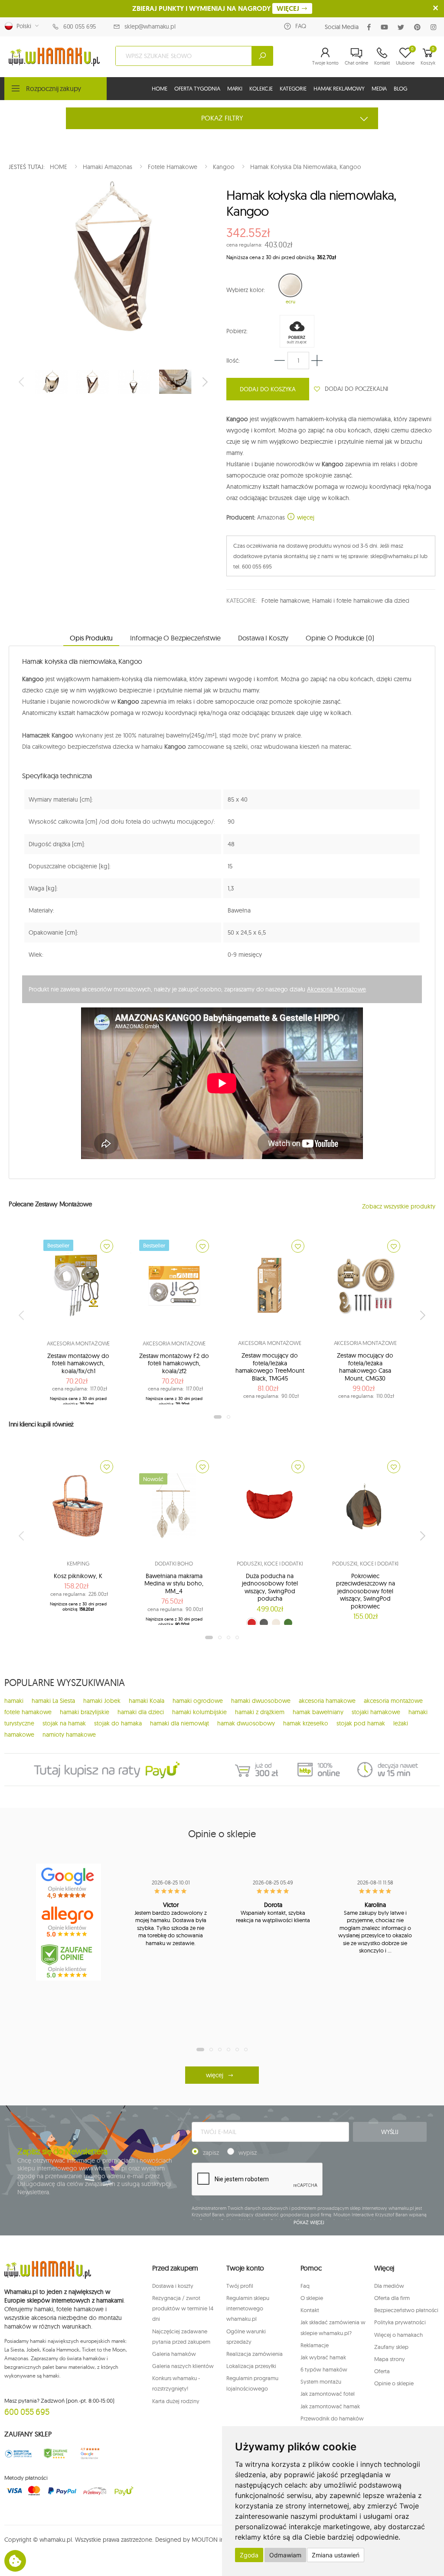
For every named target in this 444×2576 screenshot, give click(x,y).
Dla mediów (389, 2286)
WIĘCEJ (289, 8)
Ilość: (233, 361)
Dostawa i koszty (173, 2286)
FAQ (301, 26)
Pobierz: (237, 331)
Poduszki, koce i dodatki (270, 1563)
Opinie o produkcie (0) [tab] (340, 638)
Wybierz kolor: (246, 290)
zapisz (211, 2153)
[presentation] (22, 382)
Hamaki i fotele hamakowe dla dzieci (361, 601)
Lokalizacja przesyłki (251, 2366)
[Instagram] (435, 27)
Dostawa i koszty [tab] (263, 638)
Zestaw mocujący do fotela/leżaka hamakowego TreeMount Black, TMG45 (270, 1367)
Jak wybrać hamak (323, 2357)
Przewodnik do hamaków (332, 2418)
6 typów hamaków (324, 2369)
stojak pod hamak (361, 1723)
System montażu (321, 2381)
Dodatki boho (174, 1563)
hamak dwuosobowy (246, 1723)
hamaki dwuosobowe (261, 1701)
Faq (305, 2286)
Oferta (382, 2371)
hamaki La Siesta (53, 1701)
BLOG (400, 88)
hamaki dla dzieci (141, 1712)
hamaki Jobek (102, 1701)
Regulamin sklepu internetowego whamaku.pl (248, 2308)
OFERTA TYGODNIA (197, 88)
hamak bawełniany (318, 1712)
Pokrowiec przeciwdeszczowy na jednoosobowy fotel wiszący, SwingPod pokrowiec (366, 1591)
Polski (22, 26)
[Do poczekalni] (107, 1246)
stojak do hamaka (118, 1723)
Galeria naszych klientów (183, 2366)
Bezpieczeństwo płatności (406, 2310)
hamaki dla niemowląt (180, 1723)
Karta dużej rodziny (176, 2401)
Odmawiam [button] (285, 2555)
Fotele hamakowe (285, 601)
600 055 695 (80, 26)
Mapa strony (390, 2359)
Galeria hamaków (174, 2354)
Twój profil (240, 2286)
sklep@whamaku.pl (150, 26)
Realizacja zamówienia (255, 2354)
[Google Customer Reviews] (93, 2454)
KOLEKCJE (261, 88)
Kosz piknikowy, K (78, 1576)
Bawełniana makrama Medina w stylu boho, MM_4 (174, 1584)
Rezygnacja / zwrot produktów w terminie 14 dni (183, 2308)
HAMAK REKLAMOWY (339, 88)
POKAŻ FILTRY (222, 118)
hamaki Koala (147, 1701)
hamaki (14, 1701)
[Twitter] (403, 27)
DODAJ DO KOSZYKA (268, 389)
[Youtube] (386, 27)
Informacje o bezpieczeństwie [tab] (175, 638)
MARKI (235, 88)
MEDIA (379, 88)
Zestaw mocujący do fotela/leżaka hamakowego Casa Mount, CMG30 (365, 1367)
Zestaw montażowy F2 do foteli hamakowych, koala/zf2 (174, 1363)
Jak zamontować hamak (330, 2406)
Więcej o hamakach (398, 2335)
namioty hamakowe (69, 1735)
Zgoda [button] (249, 2555)
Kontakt (310, 2310)
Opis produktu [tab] (91, 638)
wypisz (248, 2153)
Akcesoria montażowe (78, 1343)
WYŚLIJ (390, 2132)
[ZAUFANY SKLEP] (18, 2454)
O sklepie (312, 2298)
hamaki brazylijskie (85, 1712)
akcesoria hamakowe (327, 1701)
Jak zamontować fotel (328, 2394)
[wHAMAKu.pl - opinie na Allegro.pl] (69, 1922)
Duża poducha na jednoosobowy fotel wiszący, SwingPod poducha (270, 1587)
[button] (325, 56)
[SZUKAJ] (262, 56)
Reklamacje (315, 2345)
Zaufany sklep (391, 2347)
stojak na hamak (64, 1723)
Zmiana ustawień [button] (336, 2555)
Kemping (78, 1563)
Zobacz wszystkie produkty (399, 1206)
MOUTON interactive (219, 2540)
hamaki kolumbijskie (199, 1712)
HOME (159, 88)
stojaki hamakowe (376, 1712)
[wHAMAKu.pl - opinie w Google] (69, 1883)
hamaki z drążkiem (260, 1712)
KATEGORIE (293, 88)
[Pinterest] (419, 27)
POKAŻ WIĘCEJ (309, 2222)
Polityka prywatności (400, 2322)
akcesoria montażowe (393, 1701)
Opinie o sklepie (394, 2383)
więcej (305, 517)
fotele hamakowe (28, 1712)
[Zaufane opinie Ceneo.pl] (55, 2454)
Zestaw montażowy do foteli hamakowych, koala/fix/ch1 (78, 1363)
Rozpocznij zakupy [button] (54, 88)
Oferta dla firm (392, 2298)
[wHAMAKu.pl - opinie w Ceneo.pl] (69, 1961)
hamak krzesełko (306, 1723)
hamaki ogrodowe (198, 1701)
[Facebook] (371, 27)
